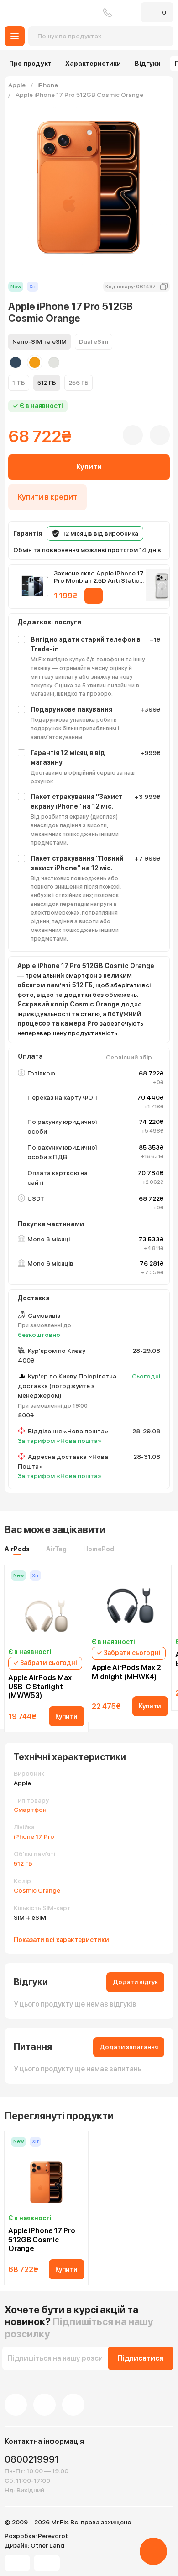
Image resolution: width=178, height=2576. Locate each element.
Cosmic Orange (37, 1890)
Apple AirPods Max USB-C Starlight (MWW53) (40, 1686)
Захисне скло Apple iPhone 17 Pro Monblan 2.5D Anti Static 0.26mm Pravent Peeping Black (100, 577)
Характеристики (93, 64)
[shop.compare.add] (160, 435)
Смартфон (30, 1810)
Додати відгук (135, 1982)
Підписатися (141, 2358)
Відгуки (148, 64)
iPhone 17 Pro (34, 1836)
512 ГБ (23, 1863)
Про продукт (30, 64)
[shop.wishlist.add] (133, 435)
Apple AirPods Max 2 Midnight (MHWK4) (126, 1672)
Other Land (47, 2545)
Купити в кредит (47, 497)
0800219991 (107, 13)
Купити (89, 467)
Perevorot (53, 2536)
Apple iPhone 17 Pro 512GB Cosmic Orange (42, 2239)
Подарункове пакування (71, 709)
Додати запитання (129, 2047)
